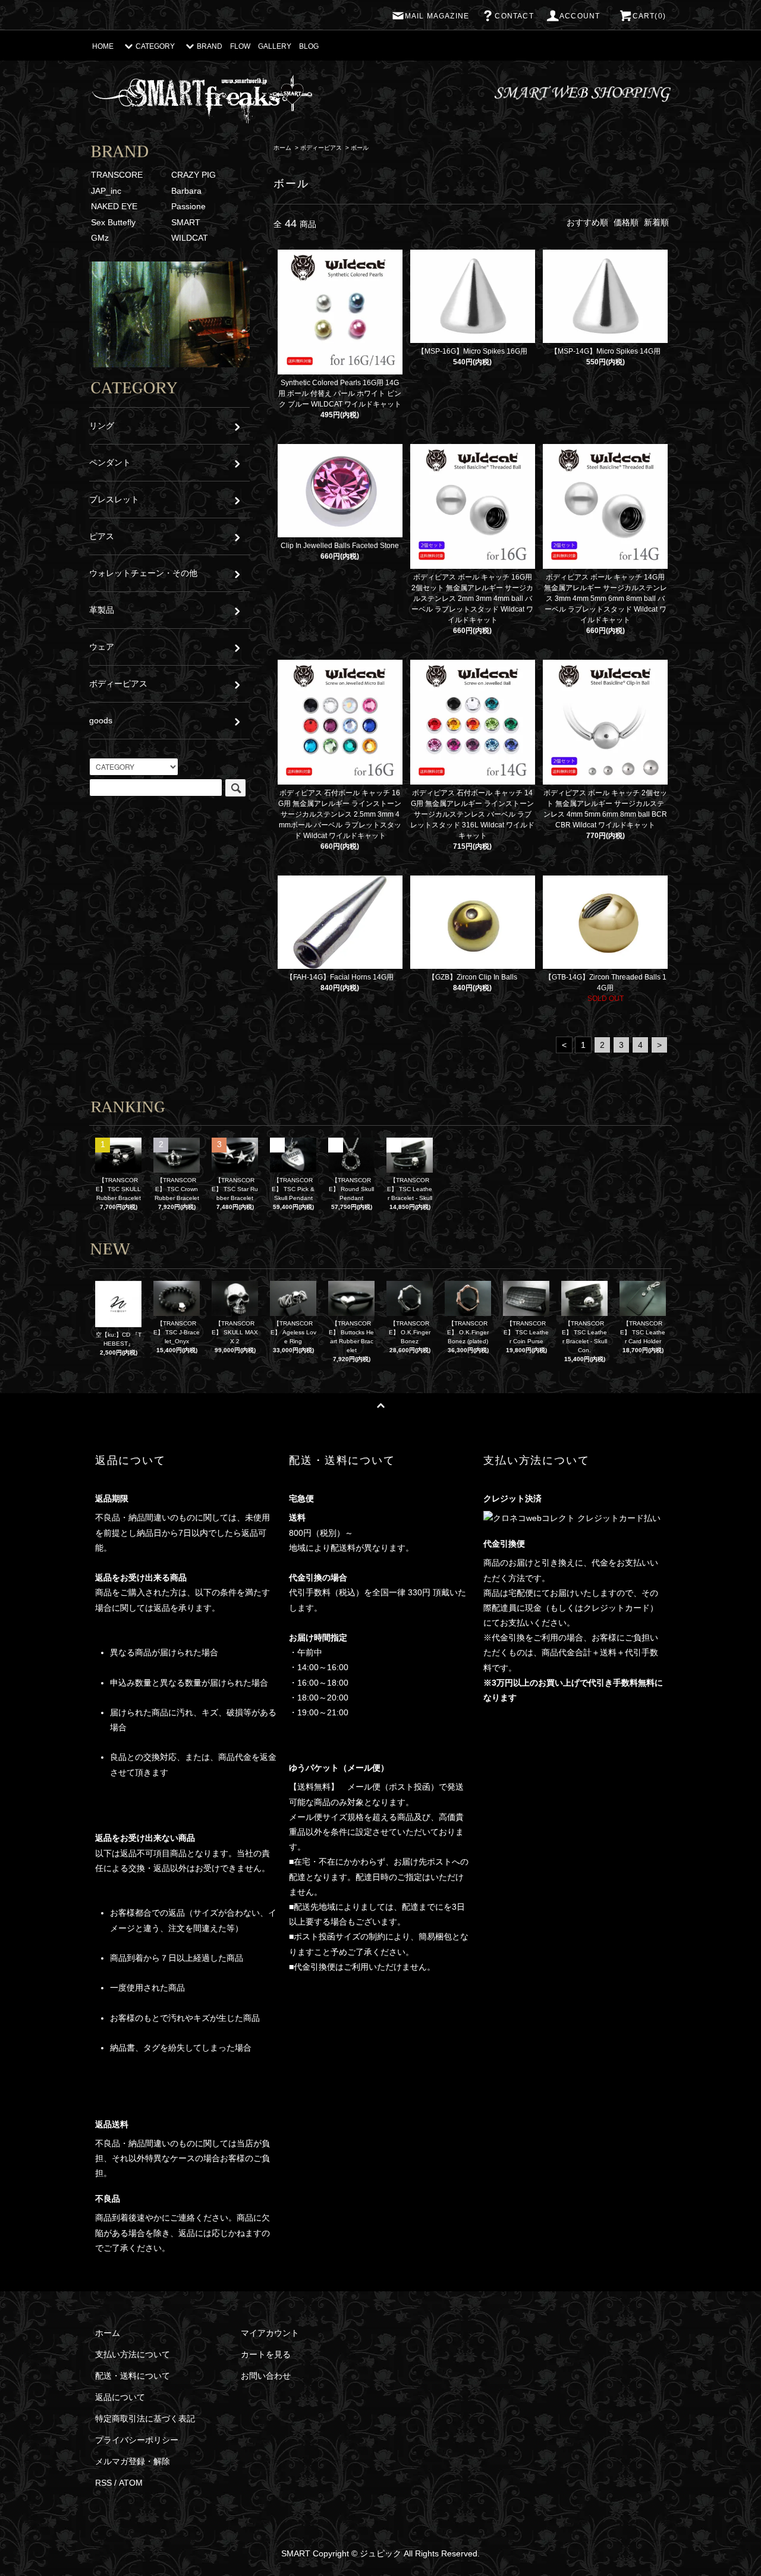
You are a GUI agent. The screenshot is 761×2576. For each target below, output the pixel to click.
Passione (188, 206)
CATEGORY (155, 46)
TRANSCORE (117, 175)
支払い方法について (133, 2354)
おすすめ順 (587, 222)
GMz (100, 238)
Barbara (186, 191)
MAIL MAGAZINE (437, 16)
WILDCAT (190, 238)
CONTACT (514, 16)
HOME (103, 46)
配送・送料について (133, 2376)
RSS (103, 2483)
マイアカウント (270, 2333)
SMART (186, 222)
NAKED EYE (114, 206)
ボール (360, 148)
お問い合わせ (266, 2376)
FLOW (240, 46)
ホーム (282, 148)
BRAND (210, 46)
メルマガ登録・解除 (133, 2461)
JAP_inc (106, 191)
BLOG (309, 46)
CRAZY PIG (194, 175)
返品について (120, 2397)
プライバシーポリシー (137, 2440)
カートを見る (266, 2354)
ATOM (131, 2483)
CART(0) (649, 16)
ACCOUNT (580, 16)
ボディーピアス (321, 148)
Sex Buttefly (113, 222)
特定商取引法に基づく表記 (145, 2418)
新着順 (656, 222)
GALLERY (275, 46)
